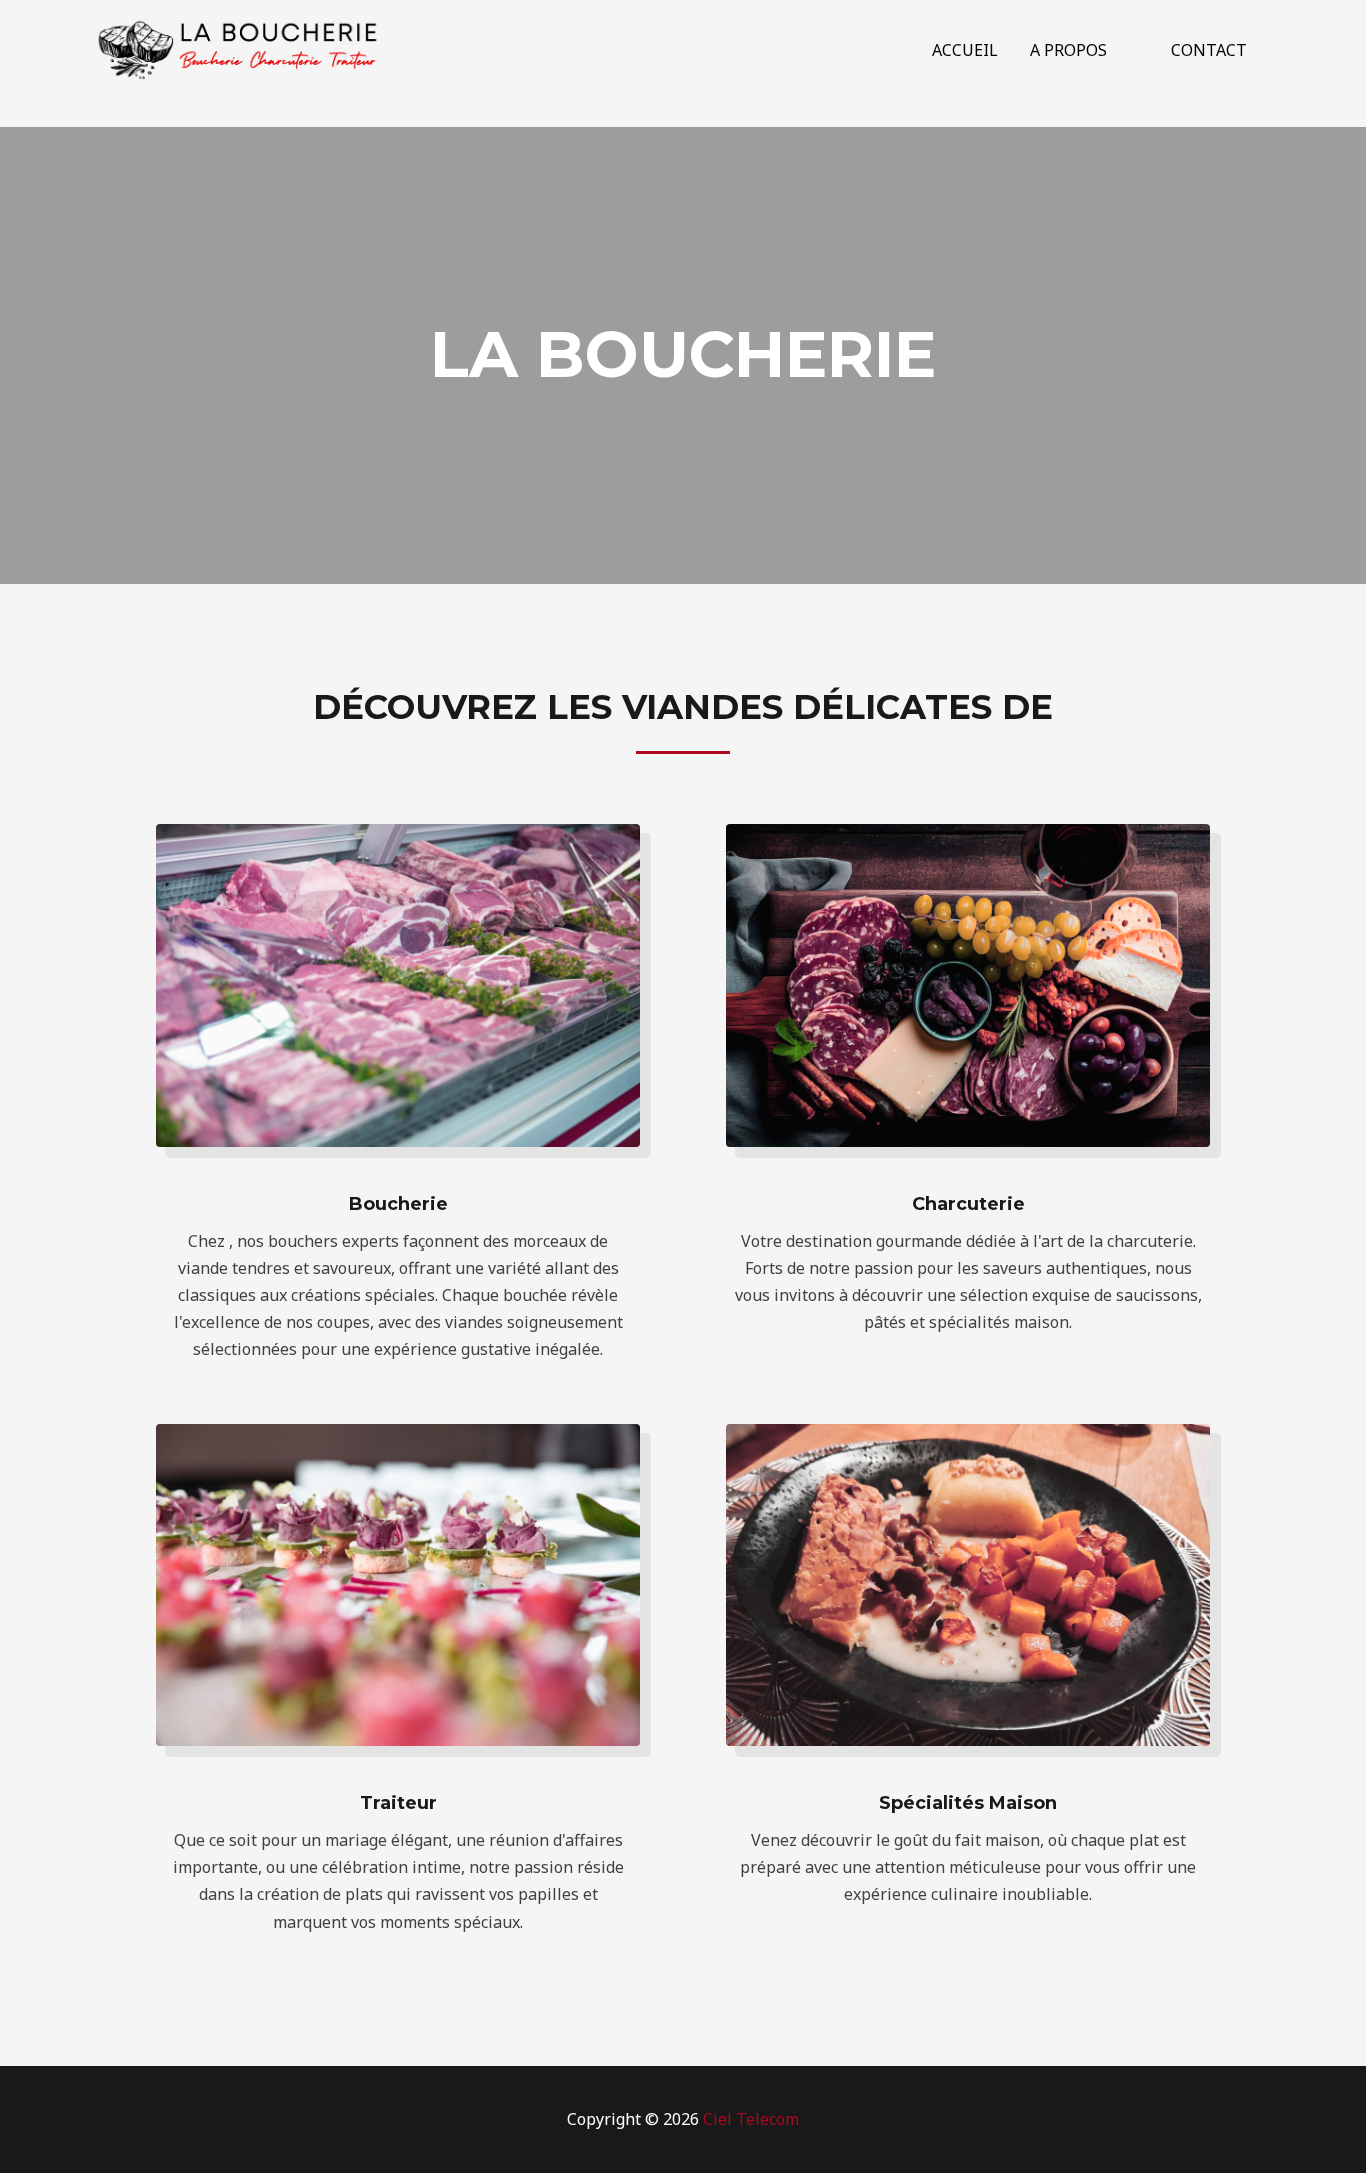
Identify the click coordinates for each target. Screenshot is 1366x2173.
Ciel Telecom (751, 2119)
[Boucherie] (238, 48)
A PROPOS (1068, 50)
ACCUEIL (965, 50)
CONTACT (1209, 50)
